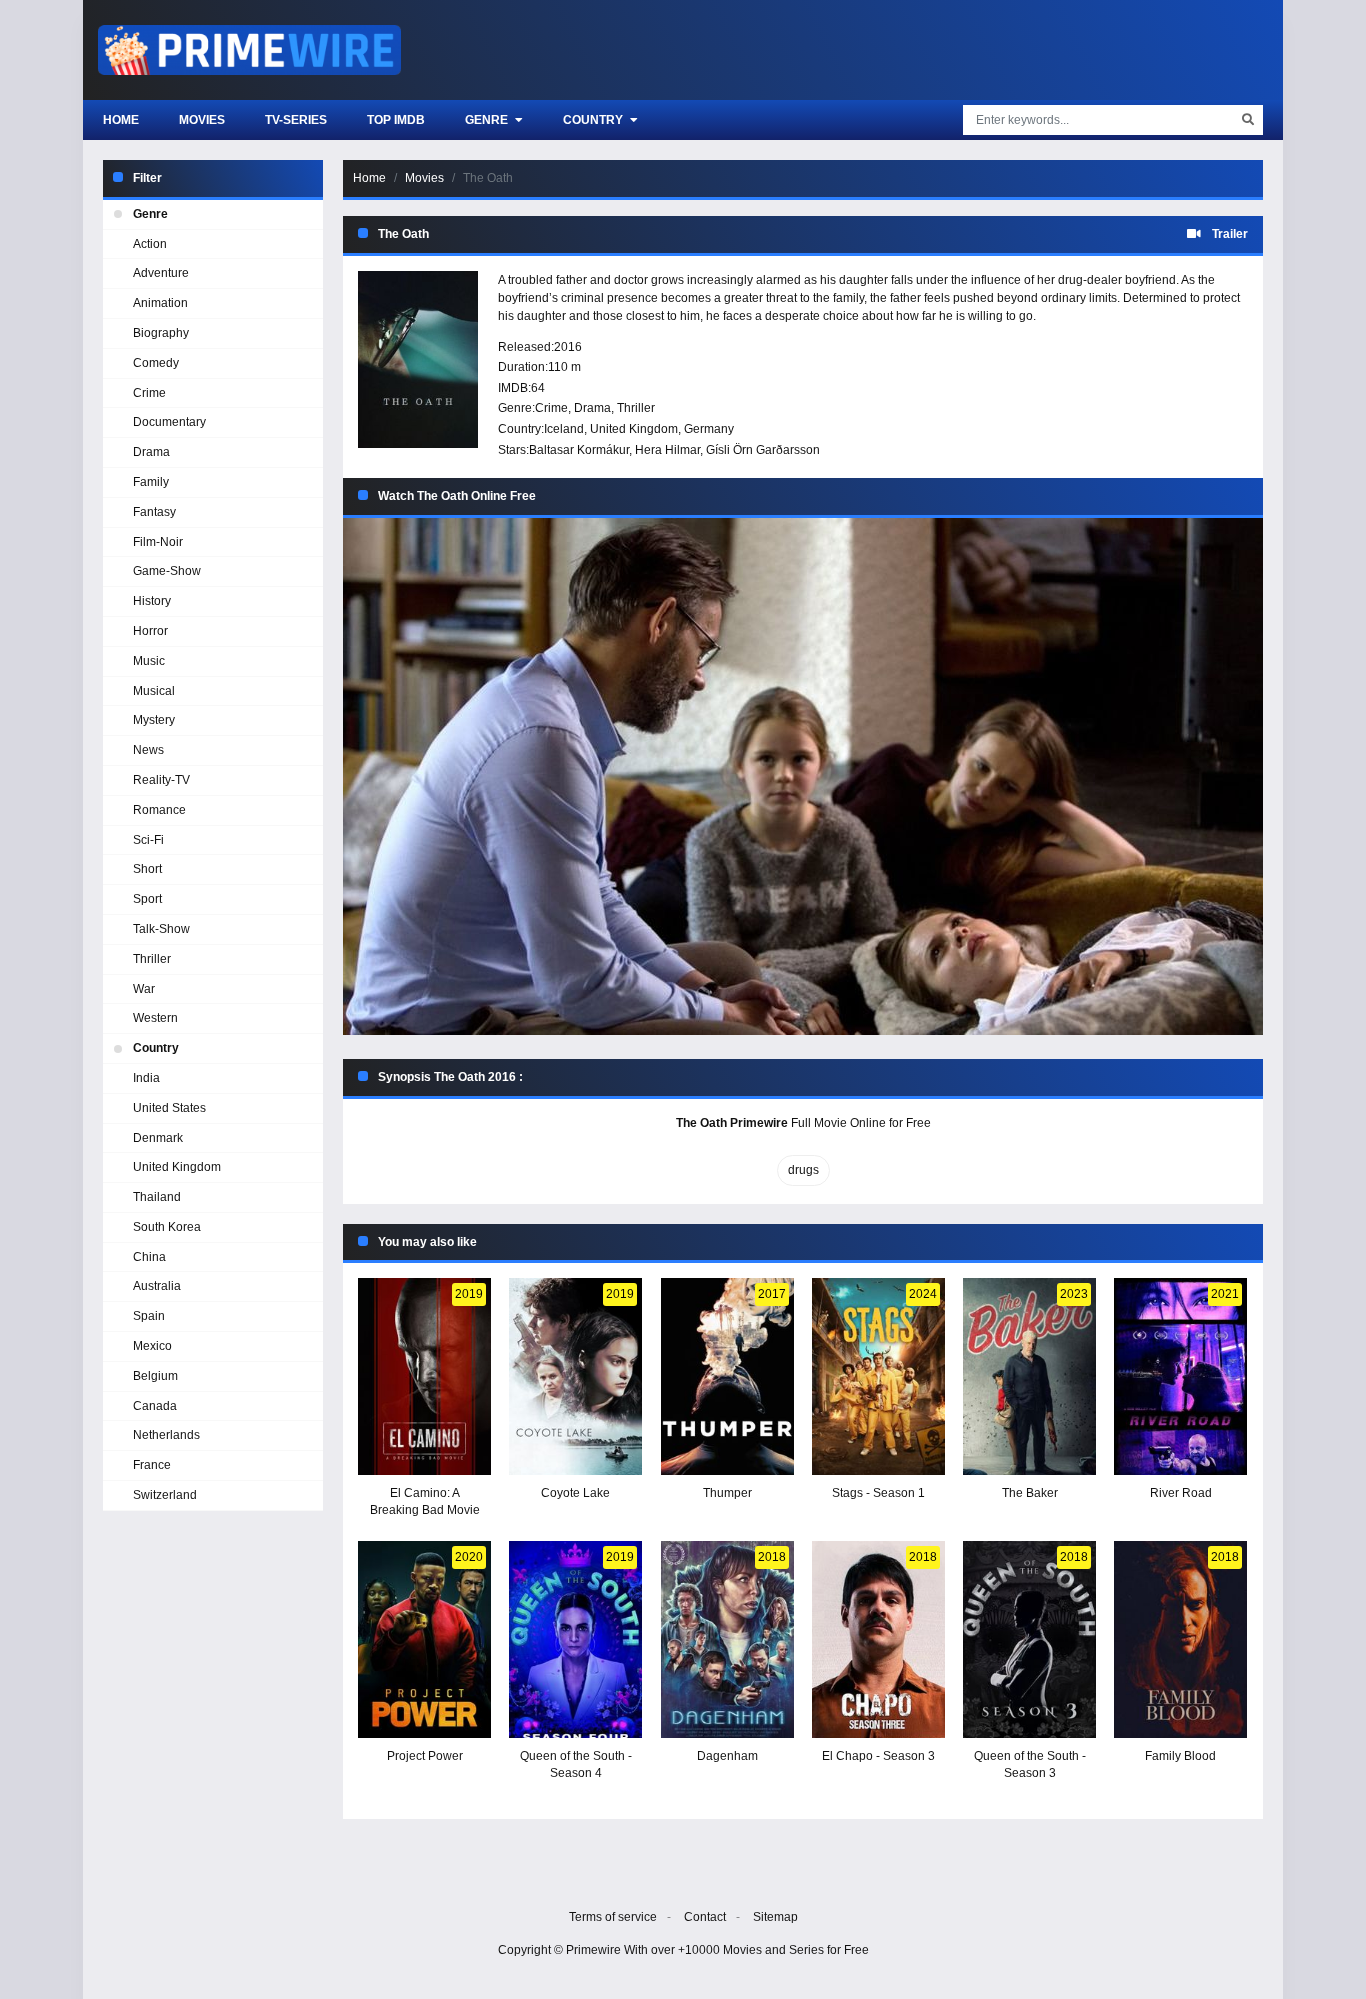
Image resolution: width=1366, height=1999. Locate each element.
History (152, 601)
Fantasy (154, 512)
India (146, 1078)
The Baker (1030, 1493)
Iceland (564, 429)
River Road (1181, 1493)
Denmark (158, 1138)
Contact (705, 1917)
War (144, 989)
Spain (149, 1316)
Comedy (156, 363)
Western (155, 1018)
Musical (154, 691)
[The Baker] (1029, 1376)
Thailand (157, 1197)
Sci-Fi (148, 840)
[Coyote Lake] (575, 1376)
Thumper (727, 1493)
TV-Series (296, 120)
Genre (488, 120)
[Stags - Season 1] (878, 1376)
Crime (551, 408)
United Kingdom (634, 429)
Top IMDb (396, 120)
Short (147, 869)
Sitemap (775, 1917)
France (152, 1465)
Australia (157, 1286)
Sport (147, 899)
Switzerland (165, 1495)
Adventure (161, 273)
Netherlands (166, 1435)
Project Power (425, 1756)
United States (169, 1108)
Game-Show (167, 571)
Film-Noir (158, 542)
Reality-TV (161, 780)
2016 (568, 347)
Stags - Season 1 (878, 1493)
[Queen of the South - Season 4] (575, 1639)
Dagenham (727, 1756)
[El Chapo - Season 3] (878, 1639)
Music (149, 661)
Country (594, 120)
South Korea (167, 1227)
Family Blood (1180, 1756)
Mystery (154, 720)
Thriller (636, 408)
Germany (709, 429)
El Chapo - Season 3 (878, 1756)
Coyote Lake (575, 1493)
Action (150, 244)
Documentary (169, 422)
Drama (592, 408)
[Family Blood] (1180, 1639)
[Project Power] (424, 1639)
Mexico (152, 1346)
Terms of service (613, 1917)
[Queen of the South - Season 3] (1029, 1639)
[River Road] (1180, 1376)
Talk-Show (161, 929)
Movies (202, 120)
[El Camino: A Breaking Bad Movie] (424, 1376)
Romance (159, 810)
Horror (150, 631)
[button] (803, 776)
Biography (161, 333)
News (148, 750)
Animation (160, 303)
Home (121, 120)
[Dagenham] (727, 1639)
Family (151, 482)
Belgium (155, 1376)
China (149, 1257)
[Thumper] (727, 1376)
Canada (155, 1406)
